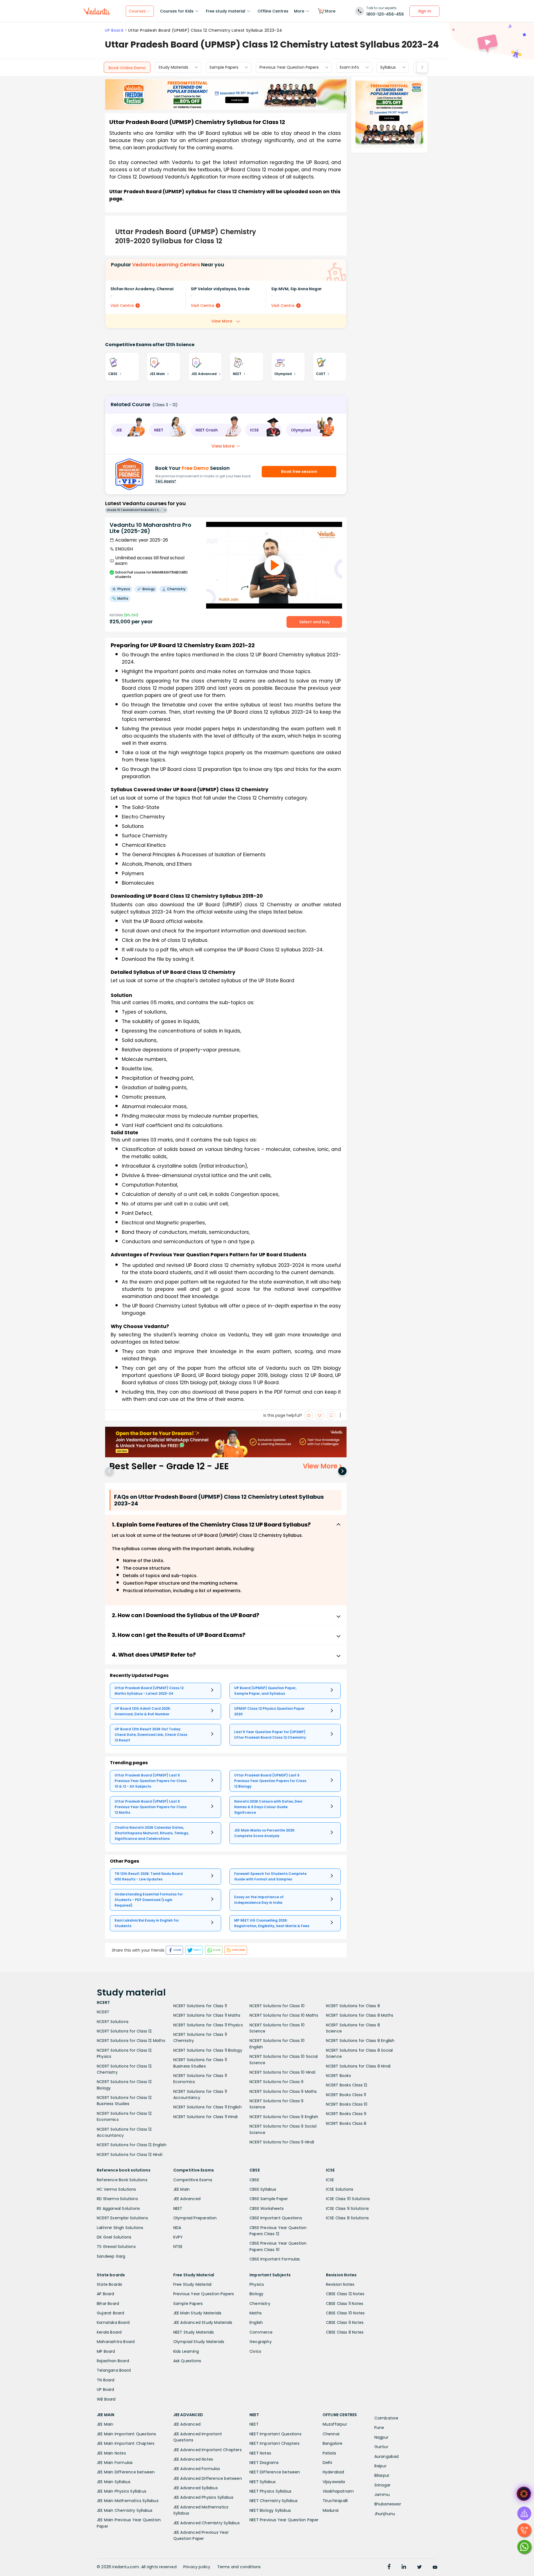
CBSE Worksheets (267, 2208)
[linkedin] (404, 2567)
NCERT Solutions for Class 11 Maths (207, 2015)
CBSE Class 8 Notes (345, 2332)
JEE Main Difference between (126, 2472)
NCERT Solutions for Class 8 (353, 2006)
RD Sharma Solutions (117, 2199)
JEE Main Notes (111, 2453)
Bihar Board (108, 2304)
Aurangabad (387, 2456)
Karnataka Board (113, 2322)
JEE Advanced (187, 2199)
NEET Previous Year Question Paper (284, 2520)
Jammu (382, 2495)
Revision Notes (340, 2284)
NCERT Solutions (113, 2022)
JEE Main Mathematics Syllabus (128, 2501)
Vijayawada (334, 2482)
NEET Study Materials (194, 2332)
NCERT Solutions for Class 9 (276, 2082)
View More (222, 321)
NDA (177, 2228)
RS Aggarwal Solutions (118, 2208)
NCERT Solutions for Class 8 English (360, 2041)
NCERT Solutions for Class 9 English (284, 2117)
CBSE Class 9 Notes (345, 2322)
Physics (257, 2284)
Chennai (331, 2434)
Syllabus (388, 67)
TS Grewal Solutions (116, 2247)
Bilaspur (382, 2475)
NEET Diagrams (264, 2463)
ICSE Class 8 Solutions (347, 2218)
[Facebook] (389, 2567)
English (256, 2322)
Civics (255, 2351)
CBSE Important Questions (276, 2218)
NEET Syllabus (263, 2482)
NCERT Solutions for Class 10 (277, 2006)
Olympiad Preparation (195, 2218)
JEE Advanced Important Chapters (207, 2450)
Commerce (261, 2332)
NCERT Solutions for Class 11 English (207, 2107)
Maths (256, 2313)
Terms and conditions (239, 2567)
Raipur (380, 2466)
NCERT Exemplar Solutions (122, 2218)
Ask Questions (187, 2361)
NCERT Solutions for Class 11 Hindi (206, 2117)
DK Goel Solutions (114, 2237)
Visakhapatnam (338, 2491)
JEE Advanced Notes (193, 2459)
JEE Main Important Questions (127, 2434)
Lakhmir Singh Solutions (120, 2228)
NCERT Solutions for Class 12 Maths (131, 2041)
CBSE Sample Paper (269, 2199)
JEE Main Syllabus (114, 2482)
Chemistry (260, 2304)
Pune (379, 2428)
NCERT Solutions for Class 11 (200, 2006)
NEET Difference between (275, 2472)
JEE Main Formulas (115, 2463)
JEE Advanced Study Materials (203, 2322)
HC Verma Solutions (117, 2189)
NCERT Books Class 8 (346, 2123)
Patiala (329, 2453)
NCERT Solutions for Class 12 (124, 2031)
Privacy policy (197, 2567)
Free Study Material (192, 2284)
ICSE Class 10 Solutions (348, 2199)
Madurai (331, 2510)
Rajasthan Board (113, 2361)
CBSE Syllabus (263, 2189)
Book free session (299, 471)
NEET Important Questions (275, 2434)
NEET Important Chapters (275, 2443)
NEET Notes (260, 2453)
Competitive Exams (193, 2180)
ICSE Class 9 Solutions (347, 2208)
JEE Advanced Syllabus (196, 2488)
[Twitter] (419, 2567)
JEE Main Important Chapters (126, 2443)
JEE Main (182, 2189)
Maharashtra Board (116, 2342)
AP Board (106, 2294)
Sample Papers (224, 67)
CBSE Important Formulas (275, 2259)
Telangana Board (114, 2370)
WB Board (106, 2399)
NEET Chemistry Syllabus (274, 2501)
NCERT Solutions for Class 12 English (132, 2145)
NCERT (103, 2012)
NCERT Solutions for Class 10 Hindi (282, 2072)
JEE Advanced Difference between (208, 2478)
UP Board (114, 30)
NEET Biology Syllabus (270, 2510)
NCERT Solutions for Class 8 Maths (360, 2015)
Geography (261, 2342)
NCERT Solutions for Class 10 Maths (284, 2015)
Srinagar (383, 2485)
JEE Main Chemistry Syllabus (125, 2510)
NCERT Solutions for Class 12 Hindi (130, 2155)
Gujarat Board (111, 2313)
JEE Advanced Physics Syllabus (203, 2497)
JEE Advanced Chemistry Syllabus (207, 2523)
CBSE (254, 2180)
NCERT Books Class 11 (346, 2095)
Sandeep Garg (111, 2256)
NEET (178, 2208)
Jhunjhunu (385, 2514)
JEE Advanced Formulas (197, 2469)
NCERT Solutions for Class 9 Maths (283, 2091)
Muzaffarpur (335, 2424)
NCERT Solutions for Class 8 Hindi (358, 2066)
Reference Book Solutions (122, 2180)
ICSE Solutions (340, 2189)
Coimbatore (386, 2418)
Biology (256, 2294)
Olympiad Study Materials (199, 2342)
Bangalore (333, 2443)
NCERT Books (338, 2076)
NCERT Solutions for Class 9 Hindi (282, 2142)
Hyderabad (333, 2472)
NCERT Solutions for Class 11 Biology (208, 2050)
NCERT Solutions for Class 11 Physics (208, 2025)
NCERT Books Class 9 (346, 2114)
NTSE (178, 2247)
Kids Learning (186, 2351)
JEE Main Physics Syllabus (122, 2491)
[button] (128, 430)
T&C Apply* (166, 481)
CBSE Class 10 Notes (345, 2313)
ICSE (330, 2180)
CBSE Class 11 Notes (345, 2304)
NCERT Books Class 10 (347, 2104)
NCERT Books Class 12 (347, 2085)
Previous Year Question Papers (289, 67)
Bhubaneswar (388, 2504)
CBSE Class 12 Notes (345, 2294)
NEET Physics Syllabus (270, 2491)
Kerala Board (109, 2332)
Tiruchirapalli (335, 2501)
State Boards (109, 2284)
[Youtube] (435, 2567)
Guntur (381, 2447)
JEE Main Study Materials (197, 2313)
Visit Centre (122, 306)
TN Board (106, 2380)
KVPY (178, 2237)
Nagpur (381, 2437)
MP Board (106, 2351)
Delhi (327, 2463)
